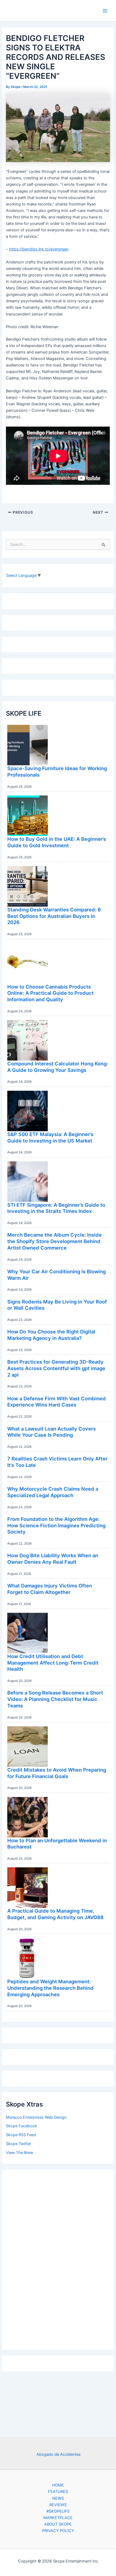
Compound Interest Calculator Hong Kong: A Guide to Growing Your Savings (58, 1067)
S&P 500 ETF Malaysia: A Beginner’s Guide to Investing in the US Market (50, 1137)
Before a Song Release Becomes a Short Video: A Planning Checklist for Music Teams (55, 1699)
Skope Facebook (21, 2126)
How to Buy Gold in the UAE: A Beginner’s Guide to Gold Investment (57, 842)
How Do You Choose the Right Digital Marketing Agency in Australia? (51, 1335)
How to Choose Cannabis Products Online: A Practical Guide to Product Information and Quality (50, 993)
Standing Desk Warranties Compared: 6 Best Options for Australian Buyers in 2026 (54, 916)
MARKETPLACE (58, 2518)
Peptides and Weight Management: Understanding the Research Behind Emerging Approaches (50, 1988)
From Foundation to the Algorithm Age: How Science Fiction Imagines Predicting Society (56, 1525)
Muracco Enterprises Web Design (36, 2117)
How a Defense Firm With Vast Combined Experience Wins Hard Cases (57, 1402)
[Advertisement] (58, 2258)
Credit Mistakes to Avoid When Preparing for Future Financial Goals (57, 1773)
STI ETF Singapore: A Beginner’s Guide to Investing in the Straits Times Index (56, 1208)
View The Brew (20, 2153)
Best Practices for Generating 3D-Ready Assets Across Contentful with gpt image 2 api (56, 1368)
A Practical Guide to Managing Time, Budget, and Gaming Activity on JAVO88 (55, 1914)
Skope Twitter (18, 2144)
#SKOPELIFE (58, 2511)
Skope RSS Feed (21, 2135)
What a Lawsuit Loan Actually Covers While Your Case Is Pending (52, 1432)
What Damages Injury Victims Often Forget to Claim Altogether (50, 1589)
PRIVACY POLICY (58, 2531)
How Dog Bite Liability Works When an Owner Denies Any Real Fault (53, 1559)
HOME (58, 2485)
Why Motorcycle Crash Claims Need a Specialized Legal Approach (53, 1492)
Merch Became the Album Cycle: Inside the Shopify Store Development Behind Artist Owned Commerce (54, 1241)
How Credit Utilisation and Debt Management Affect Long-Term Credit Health (53, 1663)
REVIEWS (58, 2505)
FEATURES (58, 2492)
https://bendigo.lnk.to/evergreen (39, 249)
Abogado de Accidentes (59, 2454)
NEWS (58, 2498)
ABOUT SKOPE (58, 2524)
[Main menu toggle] (105, 11)
